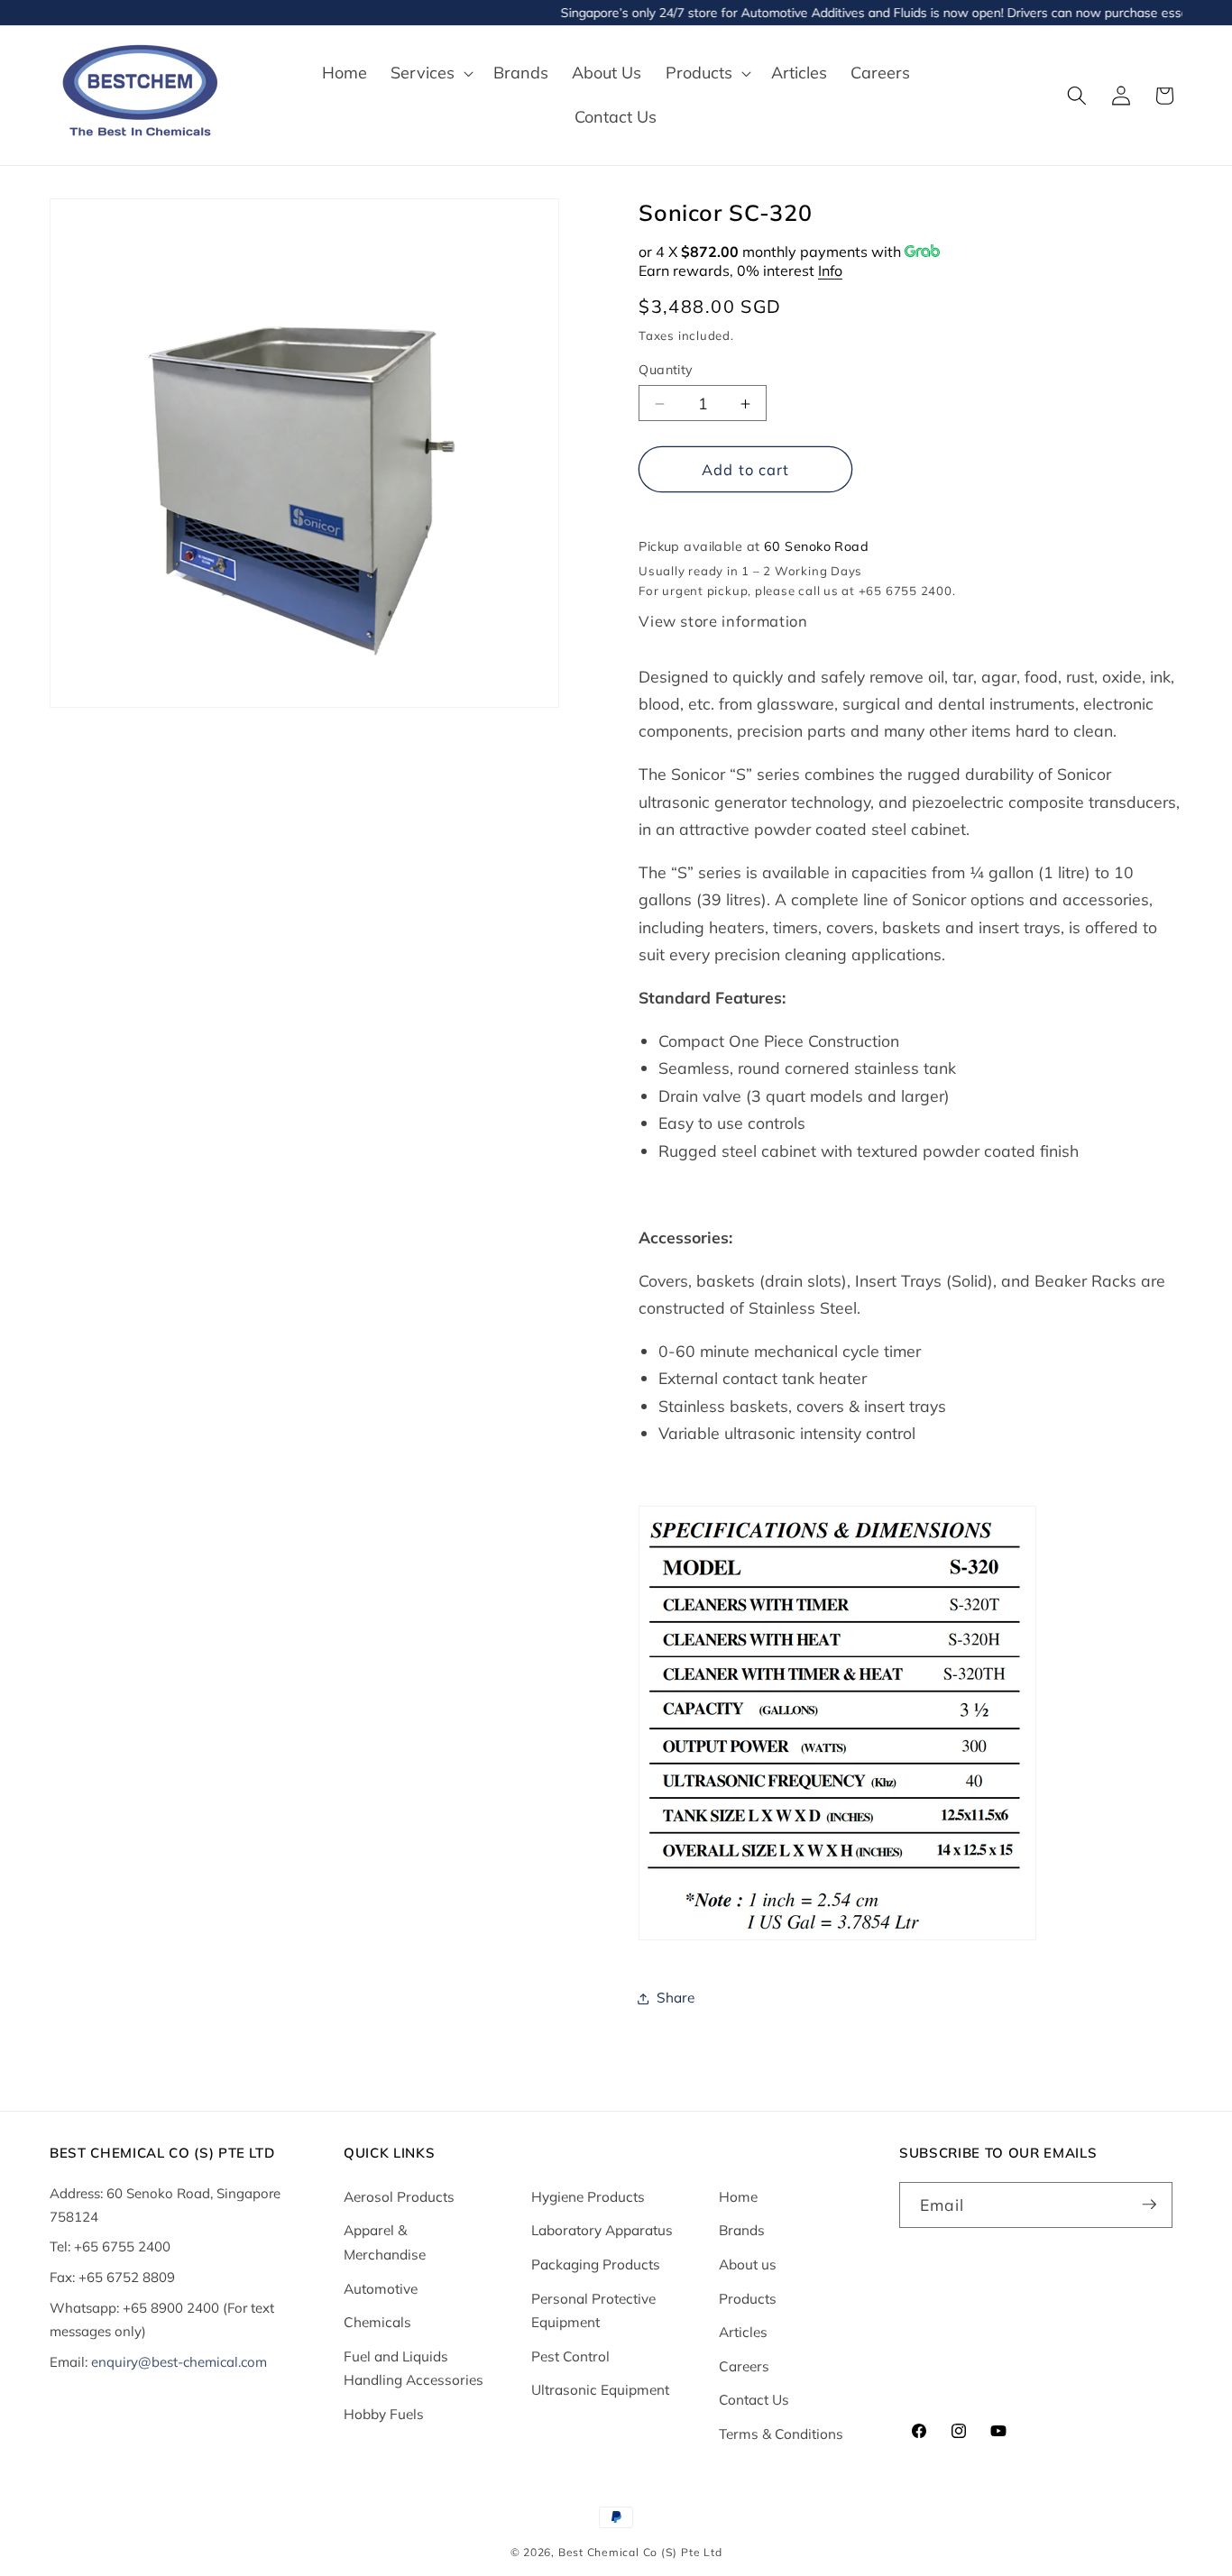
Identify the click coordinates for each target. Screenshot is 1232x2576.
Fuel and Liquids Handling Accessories (414, 2368)
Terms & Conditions (781, 2433)
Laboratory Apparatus (602, 2230)
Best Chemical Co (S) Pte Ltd (640, 2552)
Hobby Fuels (384, 2413)
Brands (742, 2230)
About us (748, 2264)
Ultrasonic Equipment (600, 2390)
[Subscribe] (1149, 2205)
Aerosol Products (399, 2196)
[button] (430, 73)
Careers (744, 2365)
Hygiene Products (588, 2196)
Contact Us (754, 2400)
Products (748, 2298)
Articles (743, 2331)
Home (738, 2196)
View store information (723, 621)
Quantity (666, 370)
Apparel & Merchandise (385, 2242)
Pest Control (570, 2356)
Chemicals (377, 2321)
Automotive (381, 2288)
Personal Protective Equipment (593, 2310)
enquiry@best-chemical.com (179, 2361)
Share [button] (676, 1998)
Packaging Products (596, 2264)
